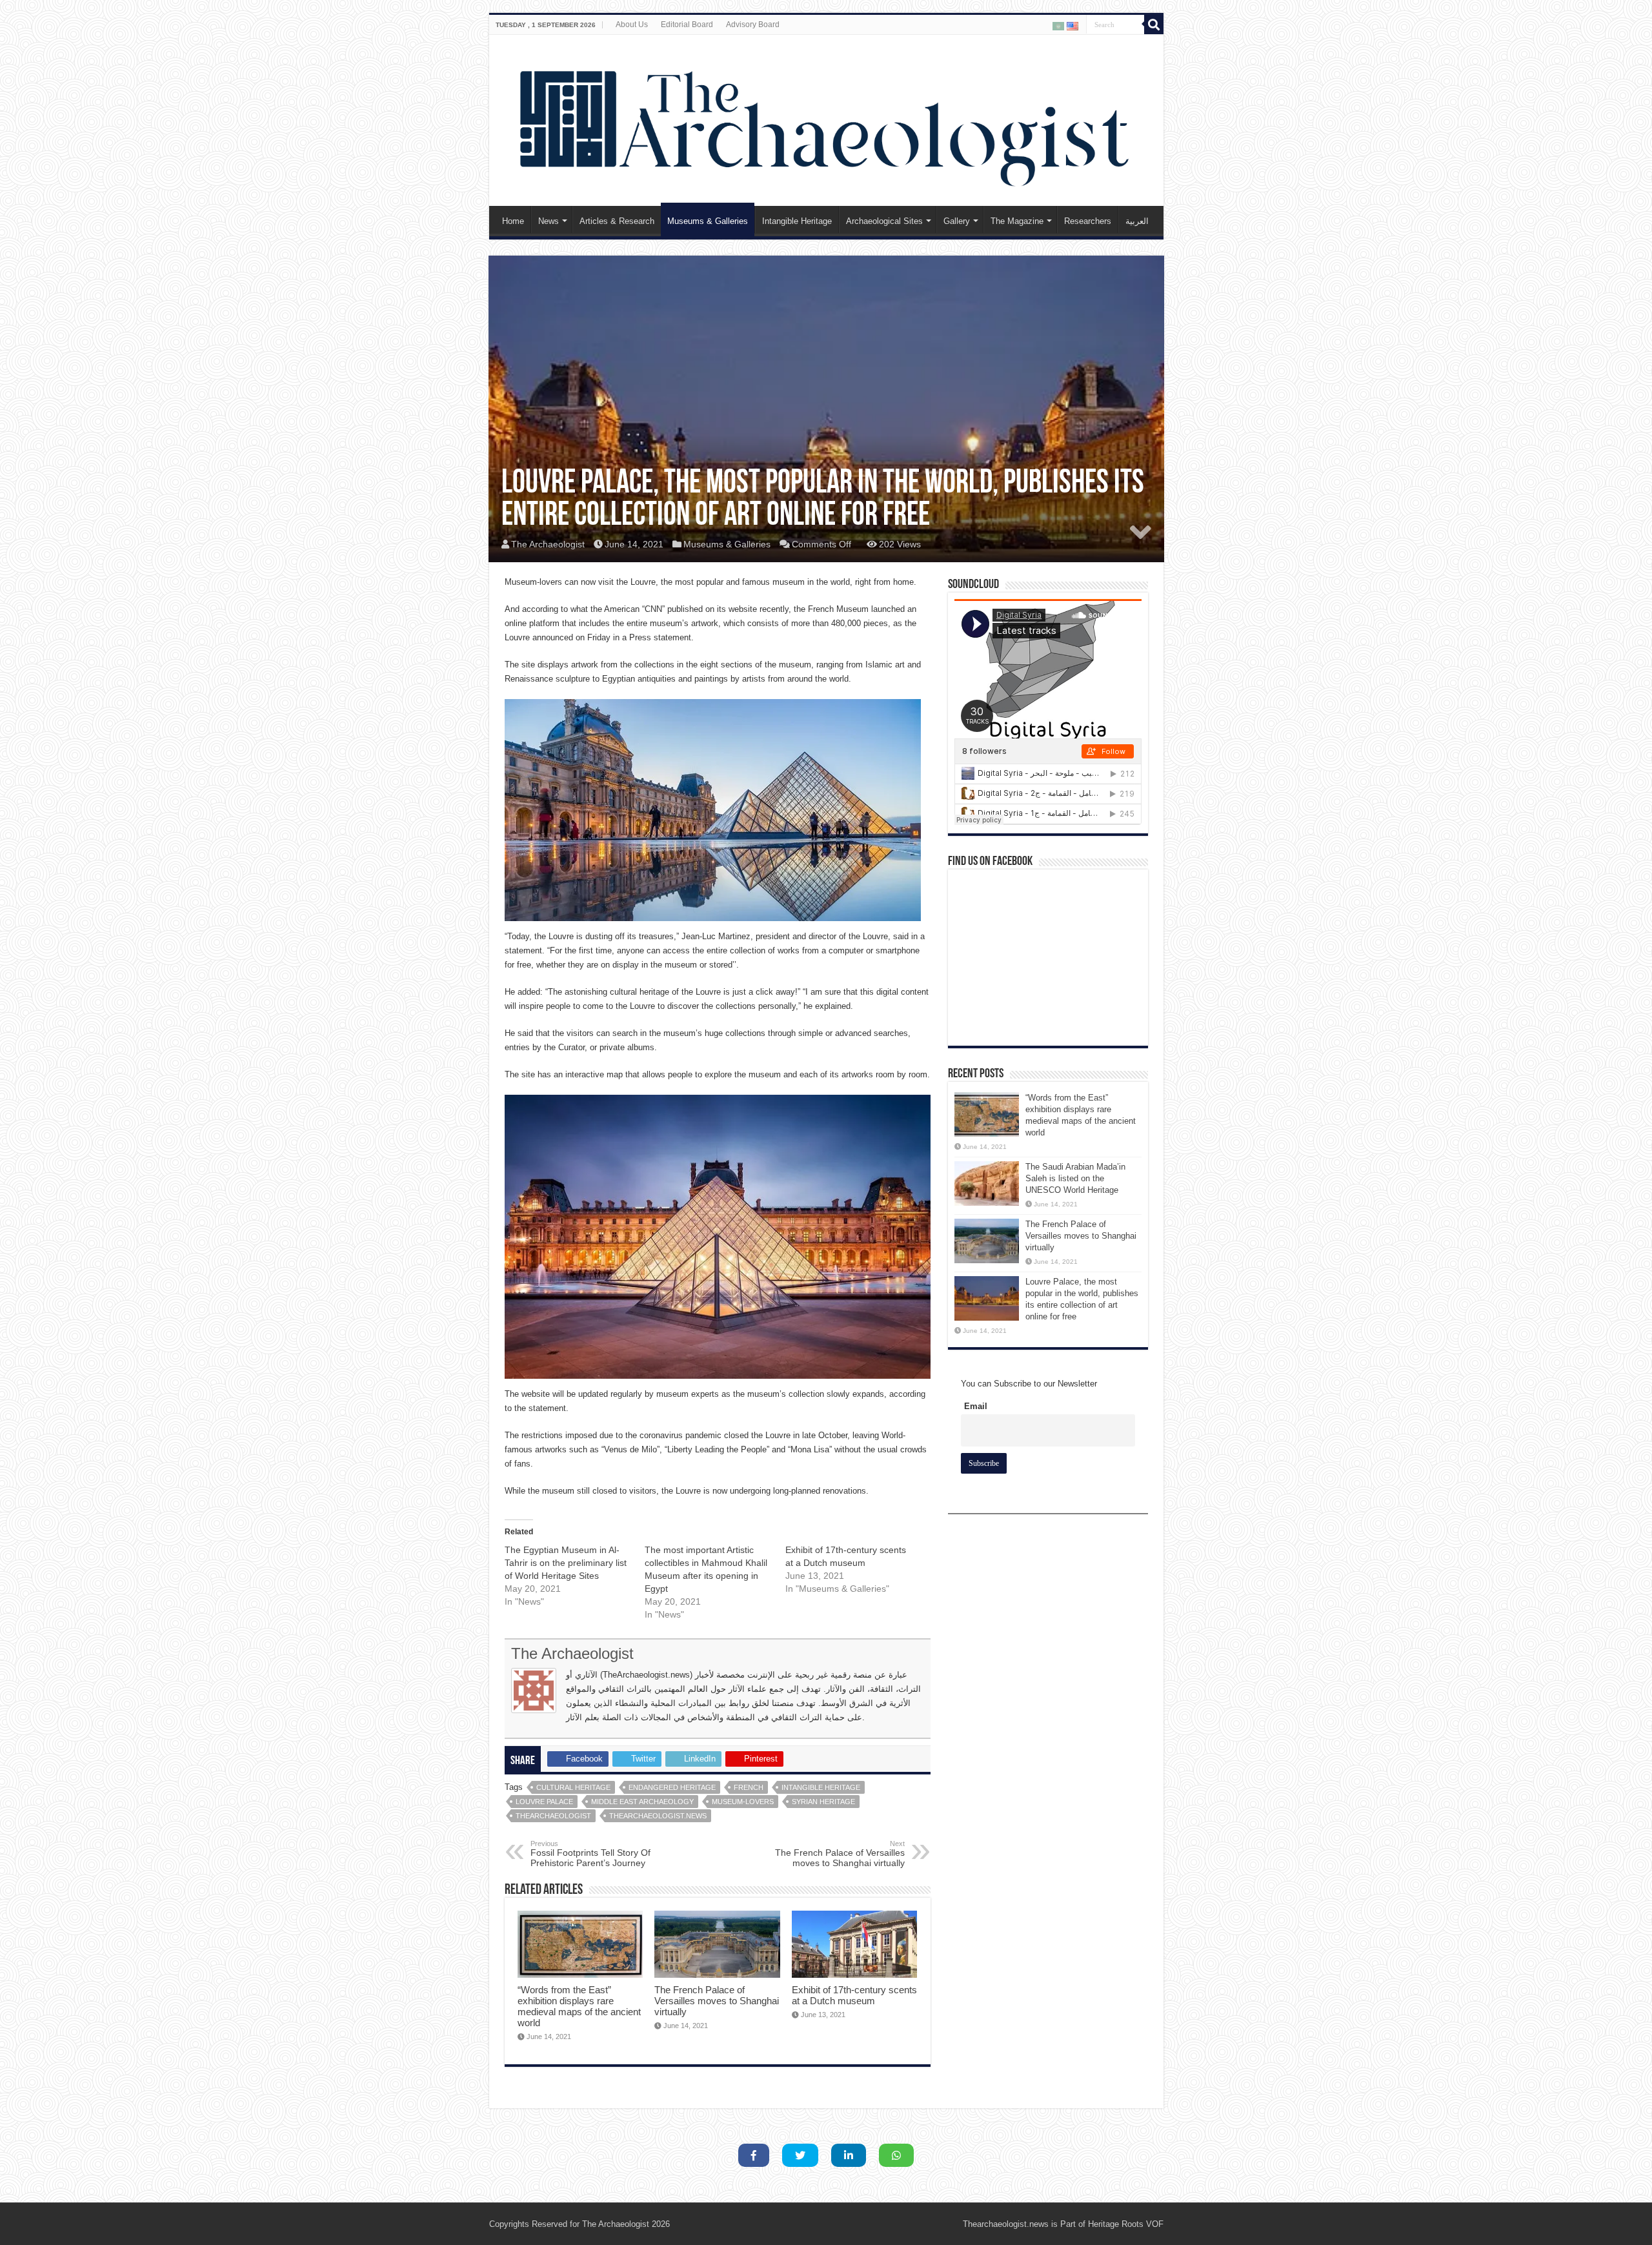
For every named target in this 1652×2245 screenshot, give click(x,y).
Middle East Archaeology (642, 1802)
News (549, 221)
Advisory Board (753, 25)
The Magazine (1017, 221)
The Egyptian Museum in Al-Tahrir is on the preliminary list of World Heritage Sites (566, 1563)
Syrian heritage (823, 1802)
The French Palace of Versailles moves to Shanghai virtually (840, 1854)
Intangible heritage (821, 1787)
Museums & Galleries (708, 221)
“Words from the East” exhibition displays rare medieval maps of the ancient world (579, 2006)
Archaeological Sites (884, 221)
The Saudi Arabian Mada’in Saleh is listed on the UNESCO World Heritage (1075, 1178)
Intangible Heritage (797, 221)
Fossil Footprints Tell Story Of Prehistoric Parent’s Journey (590, 1854)
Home (513, 221)
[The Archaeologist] (826, 118)
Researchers (1088, 221)
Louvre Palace (544, 1802)
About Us (632, 25)
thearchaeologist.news (658, 1816)
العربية (1137, 221)
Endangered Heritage (672, 1787)
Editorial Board (687, 25)
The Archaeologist (548, 544)
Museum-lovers (743, 1802)
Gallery (957, 221)
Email (976, 1406)
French (749, 1787)
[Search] (1154, 25)
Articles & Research (617, 221)
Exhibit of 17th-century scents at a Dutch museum (854, 1995)
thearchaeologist (553, 1816)
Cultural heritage (573, 1787)
